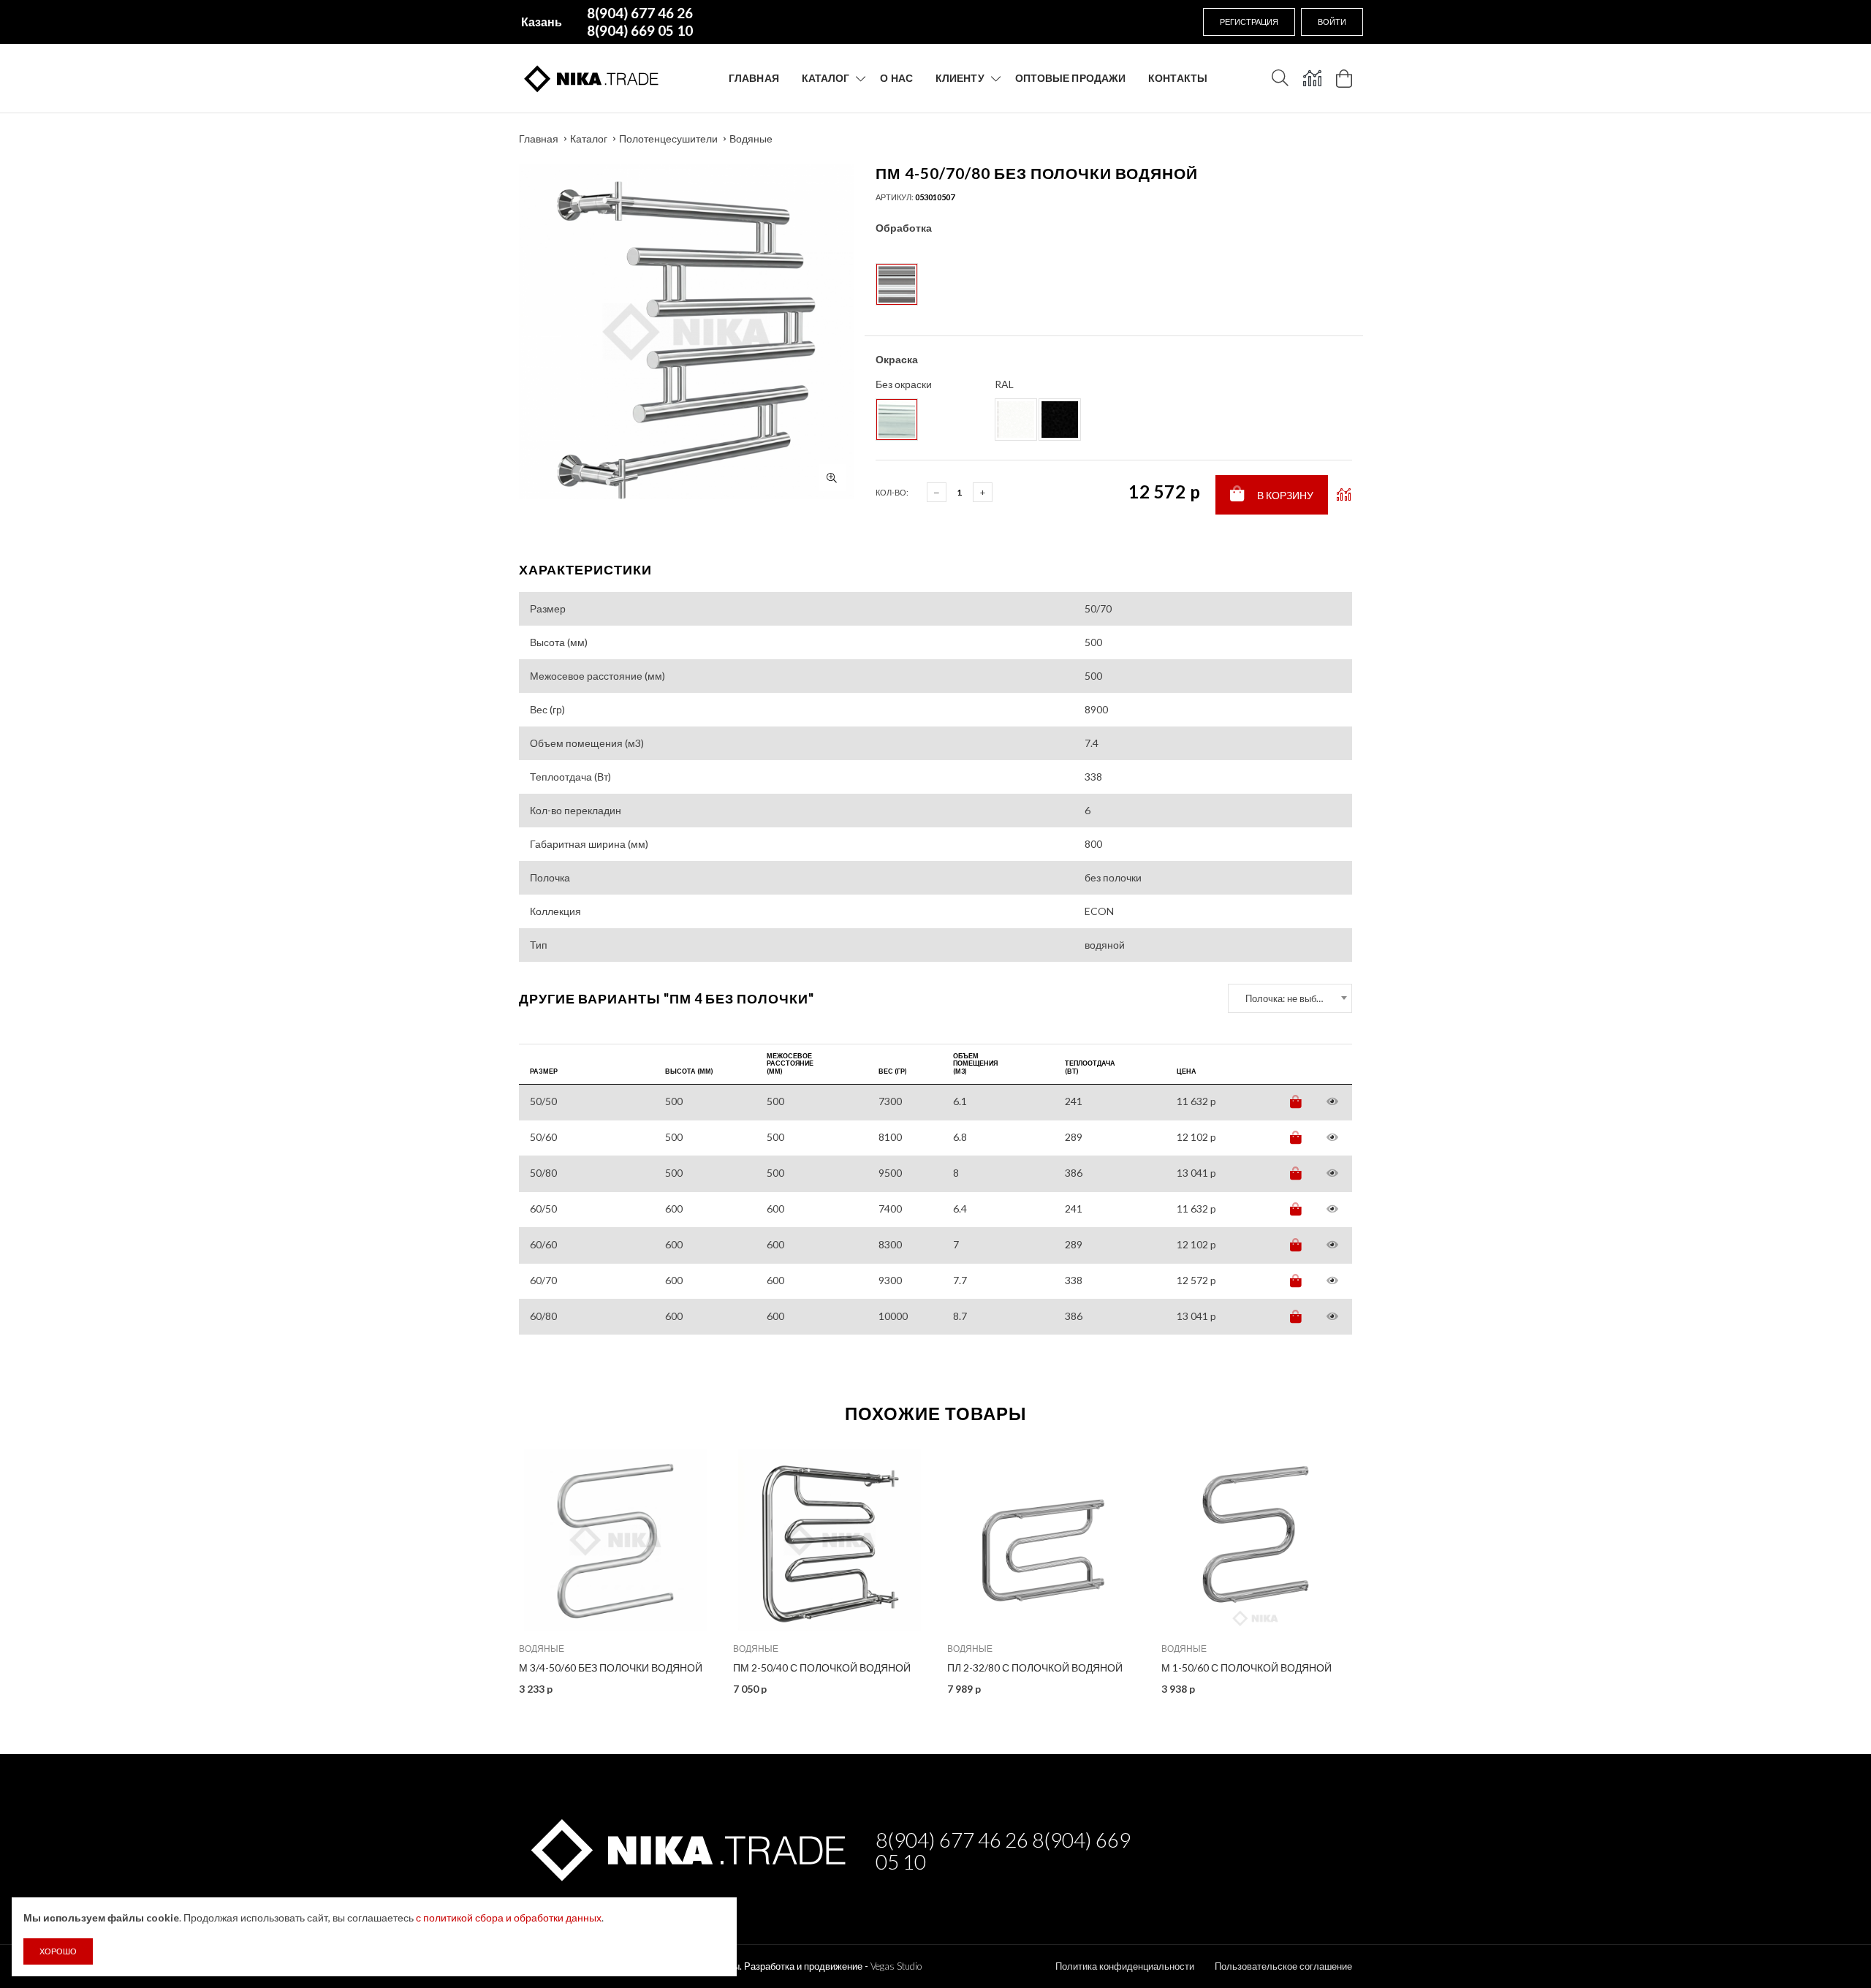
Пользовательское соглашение (1283, 1966)
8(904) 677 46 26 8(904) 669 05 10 (1003, 1851)
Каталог (826, 78)
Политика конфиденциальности (1125, 1966)
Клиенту (960, 78)
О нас (896, 78)
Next (1384, 1566)
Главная (754, 78)
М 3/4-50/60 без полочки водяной (611, 1668)
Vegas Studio (896, 1966)
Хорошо (58, 1951)
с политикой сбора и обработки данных (509, 1917)
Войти (1332, 22)
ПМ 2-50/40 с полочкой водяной (822, 1668)
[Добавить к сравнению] (1344, 495)
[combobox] (1290, 998)
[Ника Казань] (686, 1847)
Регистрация (1249, 22)
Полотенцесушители (668, 139)
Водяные (751, 139)
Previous (487, 1566)
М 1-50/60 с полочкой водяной (1246, 1668)
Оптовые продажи (1071, 78)
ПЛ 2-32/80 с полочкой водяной (1035, 1668)
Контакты (1178, 78)
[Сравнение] (1312, 78)
